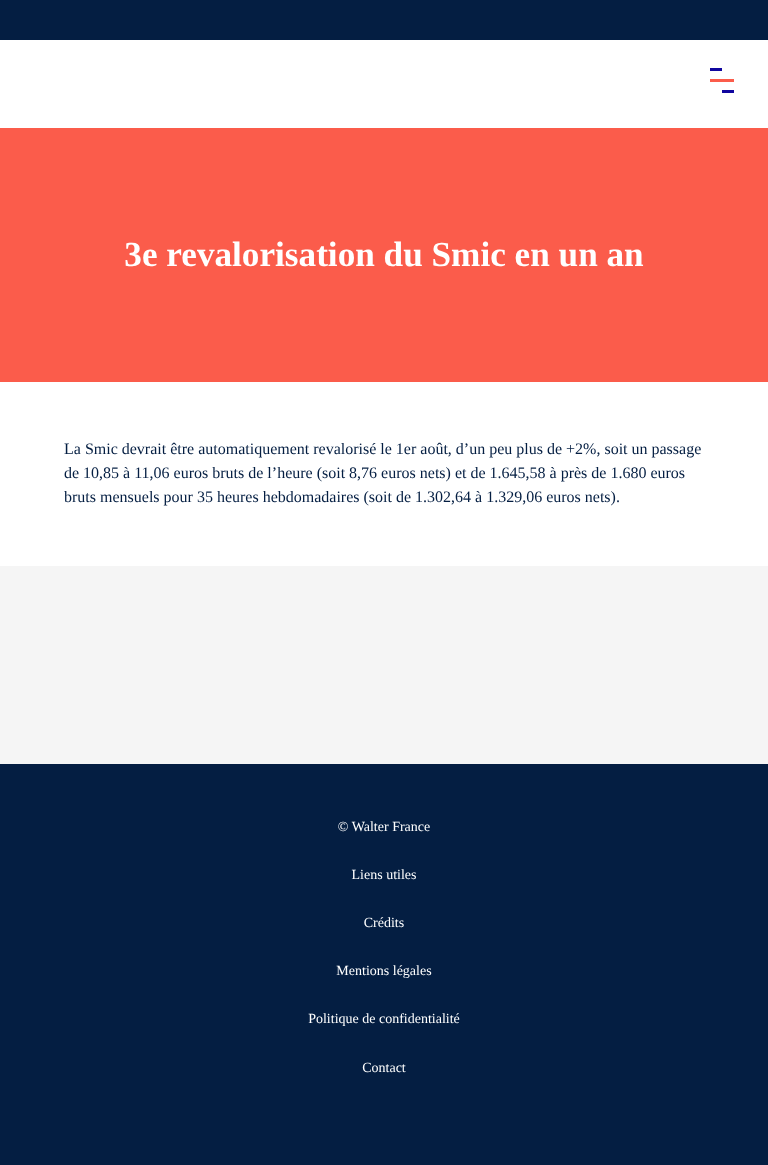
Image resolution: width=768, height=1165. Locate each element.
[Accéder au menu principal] (722, 80)
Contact (384, 1068)
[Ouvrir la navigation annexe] (32, 20)
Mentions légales (383, 971)
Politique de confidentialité (384, 1019)
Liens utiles (384, 875)
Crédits (384, 923)
